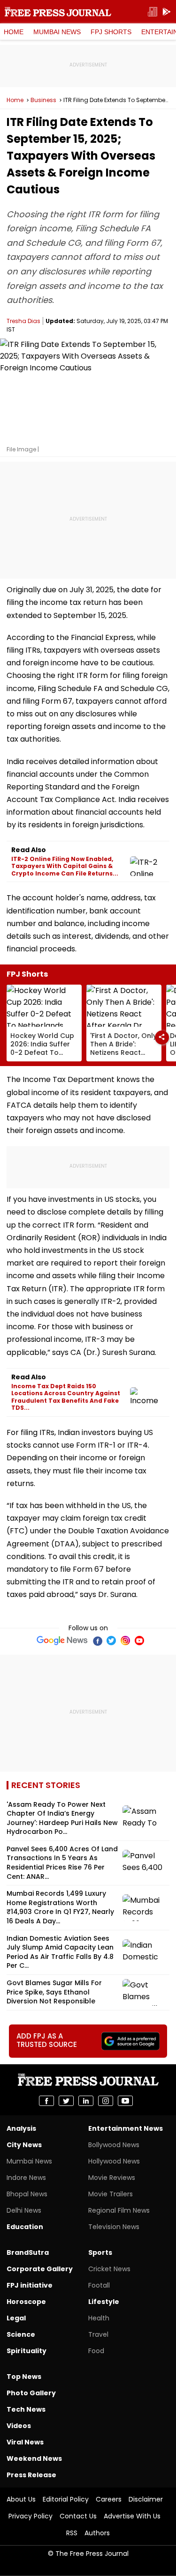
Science (21, 2334)
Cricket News (109, 2269)
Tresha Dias (23, 321)
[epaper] (153, 12)
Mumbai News (57, 32)
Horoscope (26, 2302)
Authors (97, 2533)
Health (99, 2318)
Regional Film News (119, 2210)
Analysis (21, 2128)
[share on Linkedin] (86, 2101)
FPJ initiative (30, 2285)
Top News (24, 2377)
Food (96, 2351)
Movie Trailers (111, 2194)
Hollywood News (114, 2161)
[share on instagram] (106, 2101)
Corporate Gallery (40, 2269)
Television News (114, 2227)
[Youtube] (139, 1641)
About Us (21, 2499)
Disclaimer (146, 2499)
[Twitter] (111, 1641)
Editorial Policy (66, 2499)
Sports (100, 2252)
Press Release (31, 2475)
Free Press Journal (58, 12)
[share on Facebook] (46, 2101)
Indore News (26, 2178)
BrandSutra (28, 2252)
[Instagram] (125, 1641)
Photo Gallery (31, 2393)
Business (43, 100)
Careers (109, 2499)
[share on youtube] (125, 2101)
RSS (72, 2533)
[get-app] (167, 12)
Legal (16, 2318)
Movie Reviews (112, 2178)
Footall (99, 2285)
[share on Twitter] (66, 2101)
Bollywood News (114, 2145)
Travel (98, 2334)
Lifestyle (104, 2302)
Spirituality (27, 2351)
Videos (19, 2426)
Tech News (26, 2409)
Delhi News (24, 2210)
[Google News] (62, 1641)
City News (24, 2145)
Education (25, 2227)
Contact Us (78, 2516)
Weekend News (34, 2458)
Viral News (25, 2442)
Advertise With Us (132, 2516)
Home (14, 32)
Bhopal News (27, 2194)
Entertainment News (126, 2128)
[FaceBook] (97, 1641)
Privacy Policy (31, 2516)
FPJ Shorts (111, 32)
